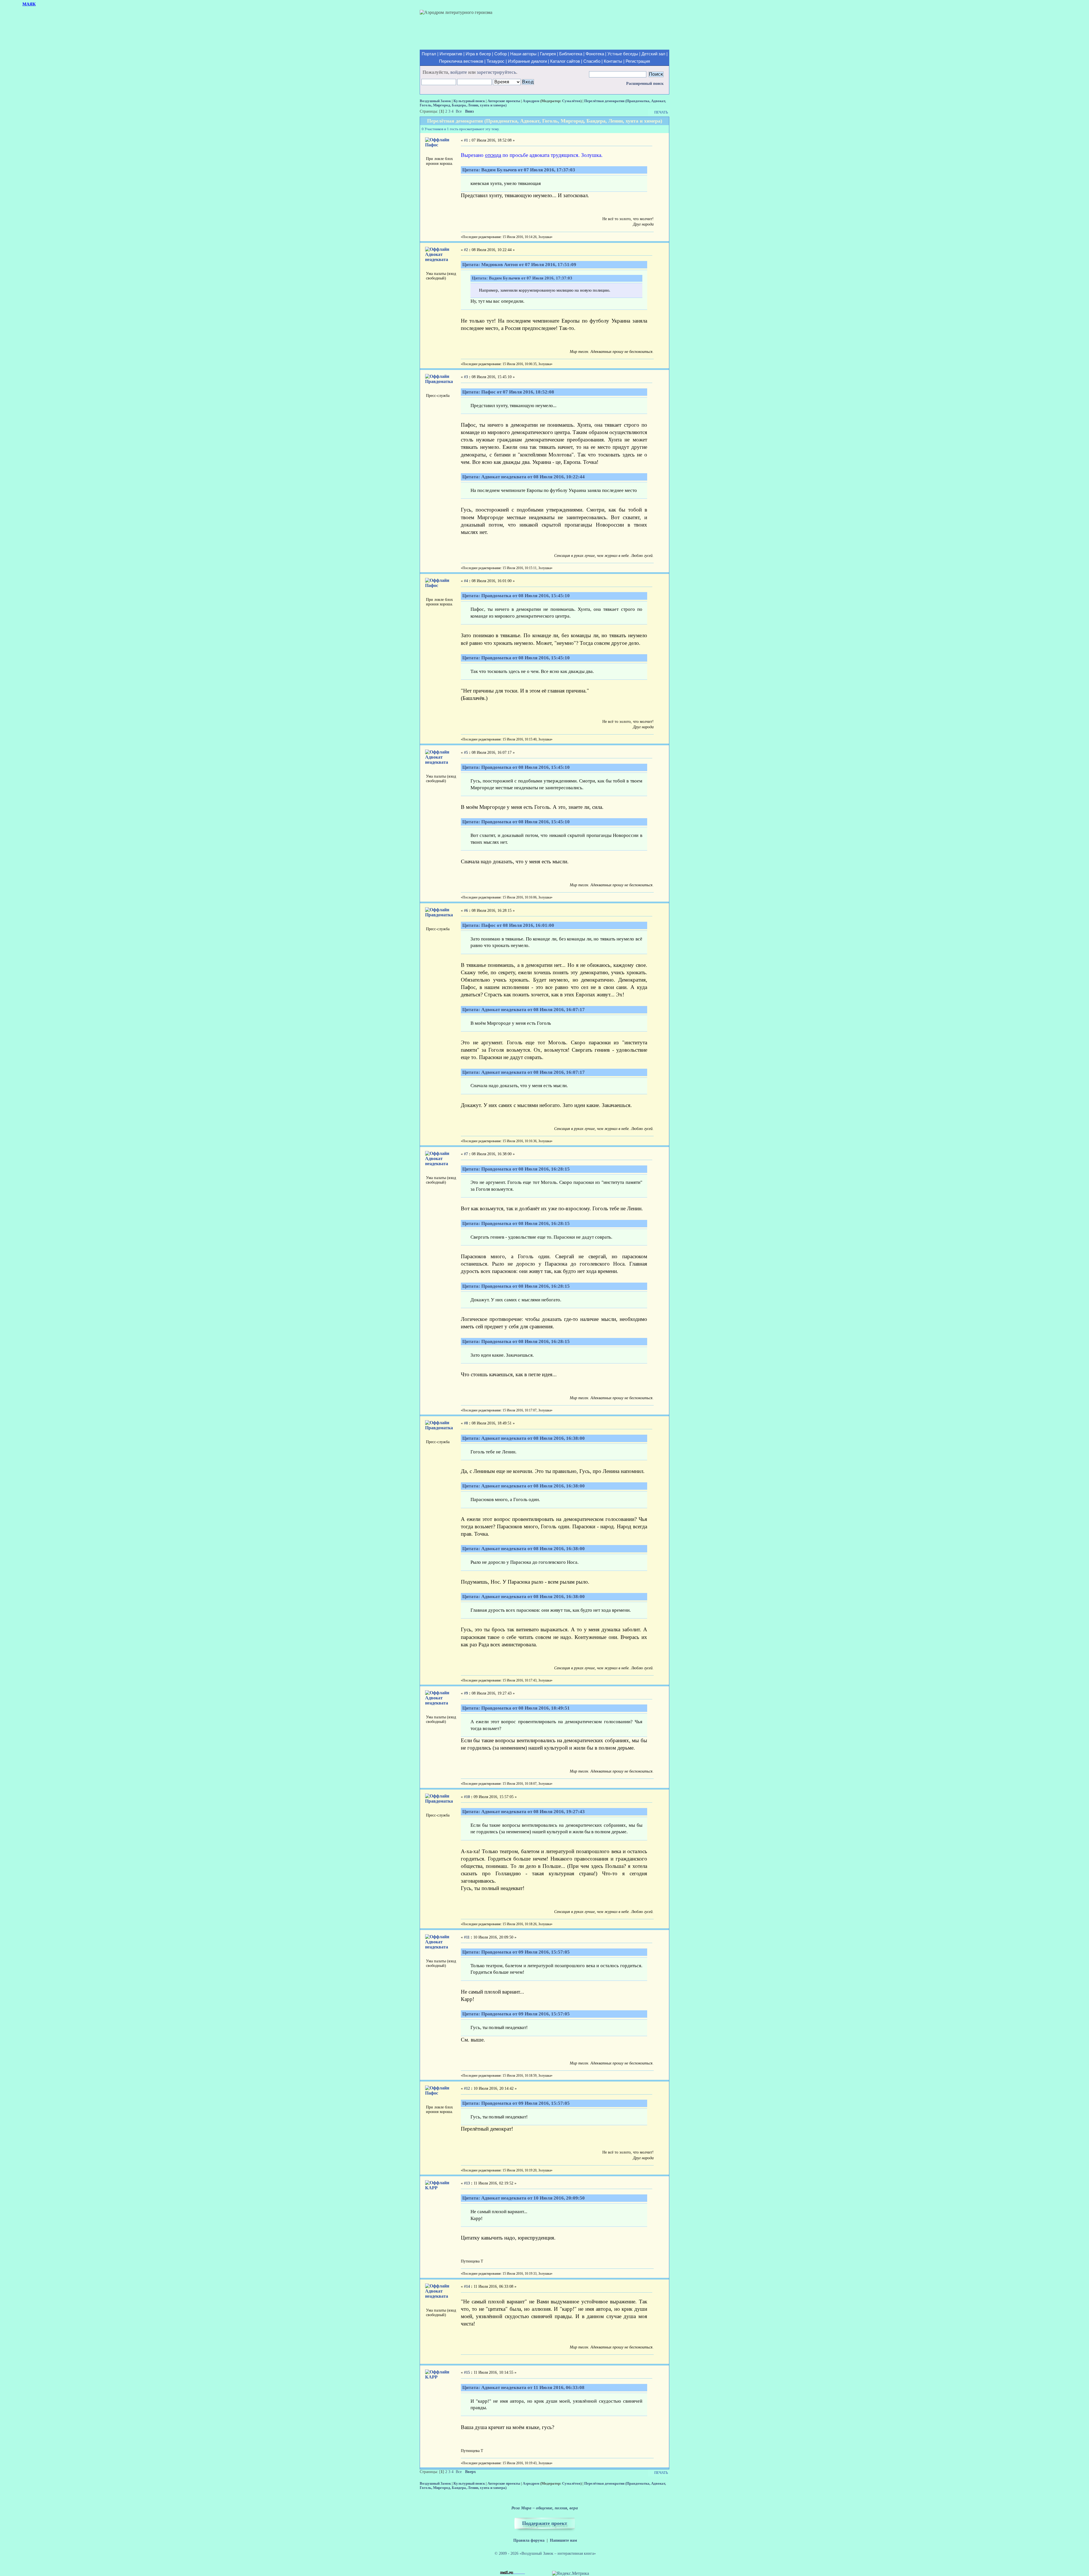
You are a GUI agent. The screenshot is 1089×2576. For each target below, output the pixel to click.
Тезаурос (496, 61)
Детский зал (653, 54)
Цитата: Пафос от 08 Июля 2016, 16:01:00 (508, 925)
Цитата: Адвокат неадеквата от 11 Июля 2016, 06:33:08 (523, 2387)
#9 (466, 1693)
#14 (467, 2286)
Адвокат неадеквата (437, 257)
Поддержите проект (545, 2523)
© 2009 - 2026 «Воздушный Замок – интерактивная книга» (545, 2553)
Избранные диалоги (527, 61)
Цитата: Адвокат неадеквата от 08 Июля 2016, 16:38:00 (524, 1438)
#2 (466, 250)
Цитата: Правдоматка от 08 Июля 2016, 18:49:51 (516, 1708)
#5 (466, 753)
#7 (466, 1154)
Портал (429, 54)
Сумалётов (571, 101)
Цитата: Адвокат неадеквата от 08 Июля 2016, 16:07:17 (524, 1010)
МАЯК (29, 4)
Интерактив (451, 54)
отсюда (493, 155)
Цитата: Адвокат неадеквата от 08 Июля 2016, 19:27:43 (524, 1812)
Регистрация (638, 61)
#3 (466, 377)
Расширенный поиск (645, 84)
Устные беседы (623, 54)
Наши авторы (523, 54)
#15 (467, 2372)
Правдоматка (439, 381)
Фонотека (595, 54)
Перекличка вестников (461, 61)
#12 (467, 2088)
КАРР (431, 2188)
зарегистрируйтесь (496, 72)
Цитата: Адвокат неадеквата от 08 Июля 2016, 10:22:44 (524, 477)
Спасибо (592, 61)
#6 (466, 911)
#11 (467, 1937)
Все (459, 111)
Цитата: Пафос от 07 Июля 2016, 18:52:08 (508, 392)
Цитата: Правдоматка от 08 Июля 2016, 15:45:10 (516, 596)
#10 (467, 1797)
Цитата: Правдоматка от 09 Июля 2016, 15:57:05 (516, 1952)
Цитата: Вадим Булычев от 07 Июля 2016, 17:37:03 (519, 170)
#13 (467, 2183)
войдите (459, 72)
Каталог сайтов (565, 61)
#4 (466, 581)
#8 (466, 1423)
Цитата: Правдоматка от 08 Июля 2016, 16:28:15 (516, 1169)
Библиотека (571, 54)
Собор (501, 54)
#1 (466, 140)
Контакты (613, 61)
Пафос (432, 145)
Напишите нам (564, 2540)
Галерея (548, 54)
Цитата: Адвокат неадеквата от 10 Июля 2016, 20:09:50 (524, 2198)
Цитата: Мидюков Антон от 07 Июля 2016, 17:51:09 (519, 265)
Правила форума (529, 2540)
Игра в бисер (478, 54)
